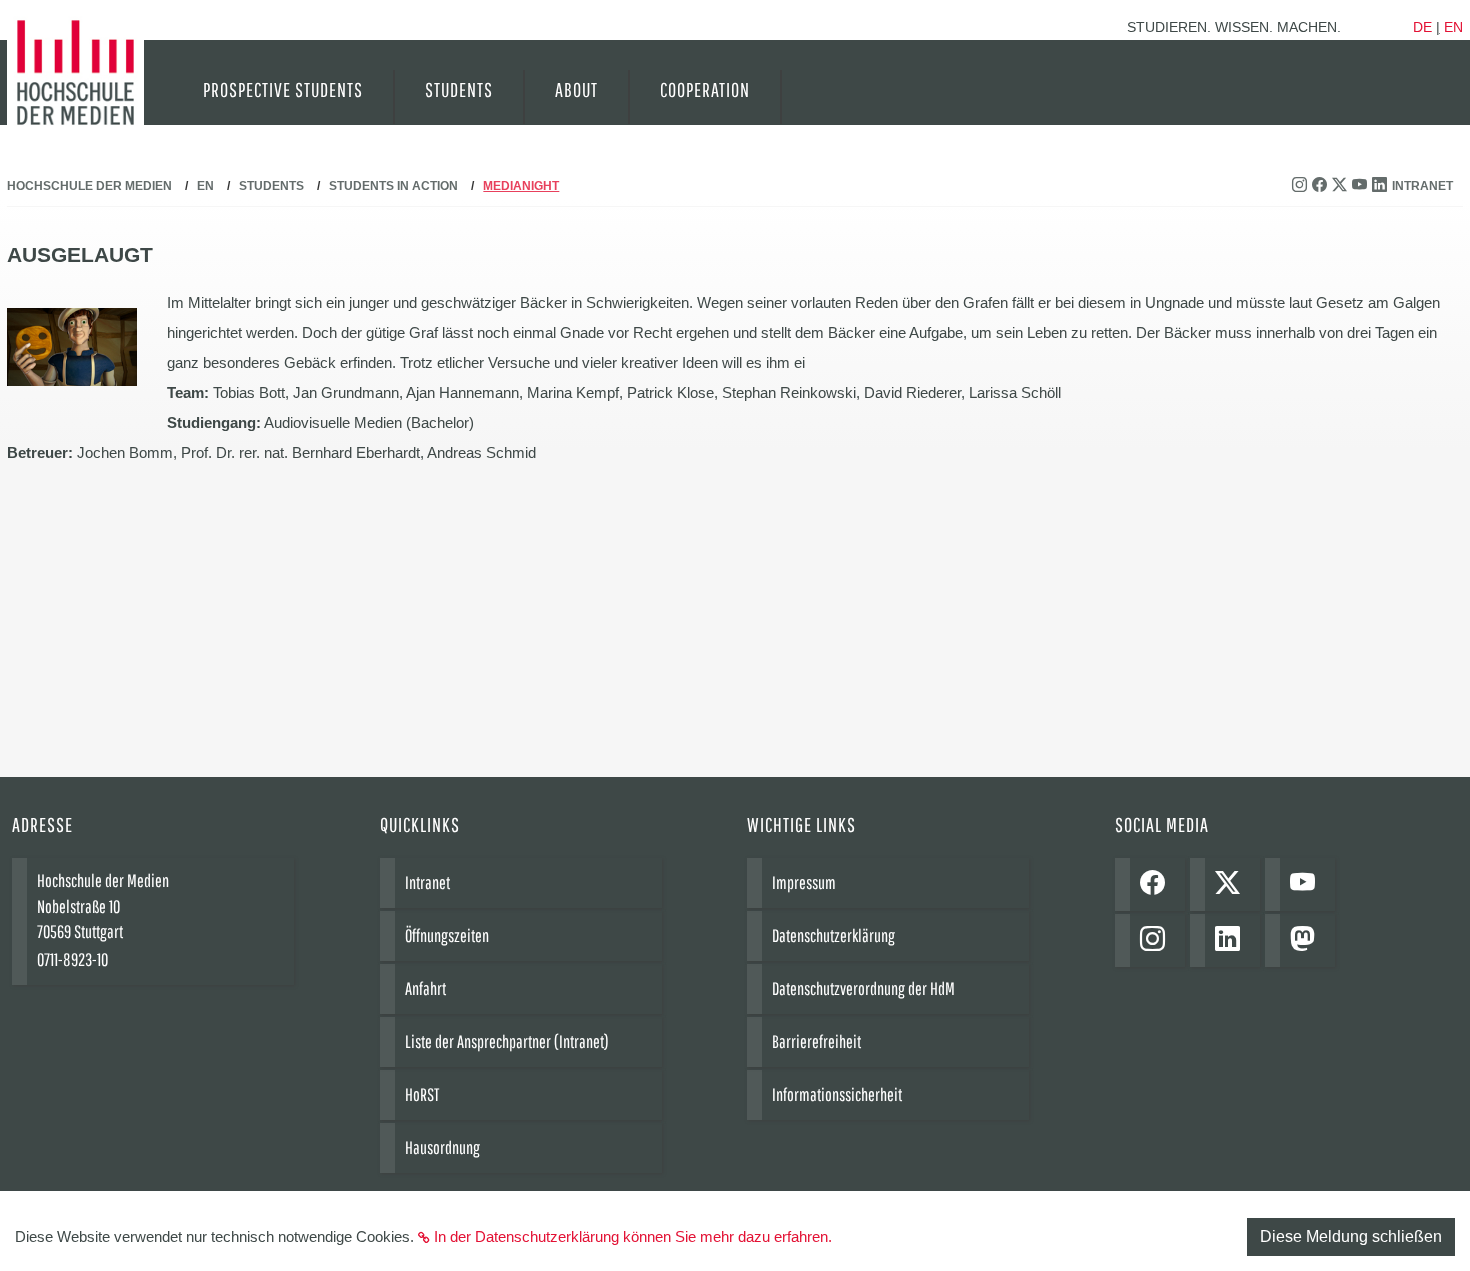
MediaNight (521, 186)
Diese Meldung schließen (1351, 1236)
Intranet (1422, 186)
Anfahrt (425, 988)
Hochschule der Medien (89, 186)
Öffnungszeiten (447, 935)
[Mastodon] (1307, 940)
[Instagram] (1157, 940)
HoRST (422, 1094)
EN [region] (1453, 27)
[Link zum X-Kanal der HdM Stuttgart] (1342, 186)
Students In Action (393, 186)
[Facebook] (1157, 884)
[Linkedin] (1232, 940)
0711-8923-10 (72, 959)
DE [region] (1422, 27)
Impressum (804, 882)
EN (205, 186)
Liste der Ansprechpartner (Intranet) (507, 1041)
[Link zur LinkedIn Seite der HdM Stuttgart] (1382, 186)
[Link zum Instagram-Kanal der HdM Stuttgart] (1302, 186)
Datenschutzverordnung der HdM (863, 988)
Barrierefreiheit (816, 1041)
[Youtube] (1307, 884)
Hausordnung (442, 1147)
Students (271, 186)
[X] (1232, 884)
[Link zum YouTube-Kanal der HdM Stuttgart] (1362, 186)
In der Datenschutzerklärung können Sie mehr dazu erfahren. (633, 1236)
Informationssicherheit (837, 1094)
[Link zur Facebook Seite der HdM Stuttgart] (1322, 186)
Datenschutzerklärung (833, 935)
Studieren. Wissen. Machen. (1234, 27)
